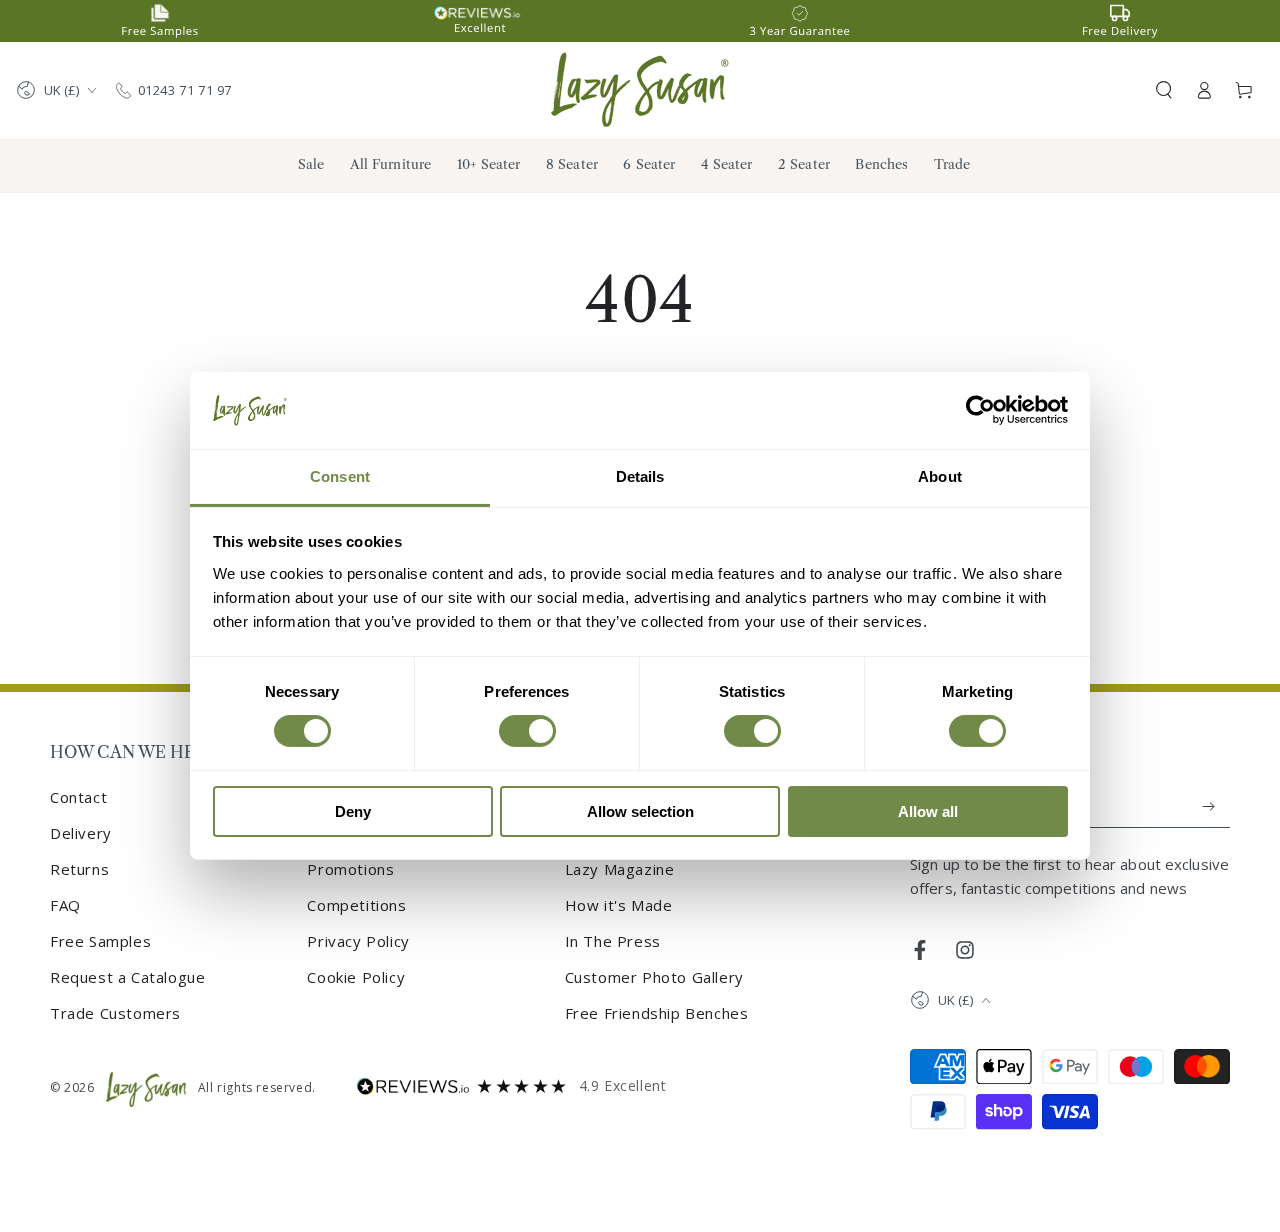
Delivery (81, 833)
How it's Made (619, 905)
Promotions (350, 869)
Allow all (928, 811)
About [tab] (940, 476)
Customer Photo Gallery (654, 977)
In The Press (613, 941)
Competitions (356, 905)
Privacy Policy (358, 941)
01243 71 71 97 (185, 90)
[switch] (527, 731)
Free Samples (100, 941)
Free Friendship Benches (657, 1013)
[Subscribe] (1209, 806)
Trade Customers (115, 1013)
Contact (78, 797)
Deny (353, 811)
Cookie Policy (356, 977)
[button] (1164, 90)
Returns (79, 869)
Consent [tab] (340, 476)
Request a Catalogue (127, 977)
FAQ (65, 905)
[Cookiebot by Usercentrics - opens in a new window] (980, 410)
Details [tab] (640, 476)
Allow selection (640, 811)
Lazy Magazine (620, 869)
